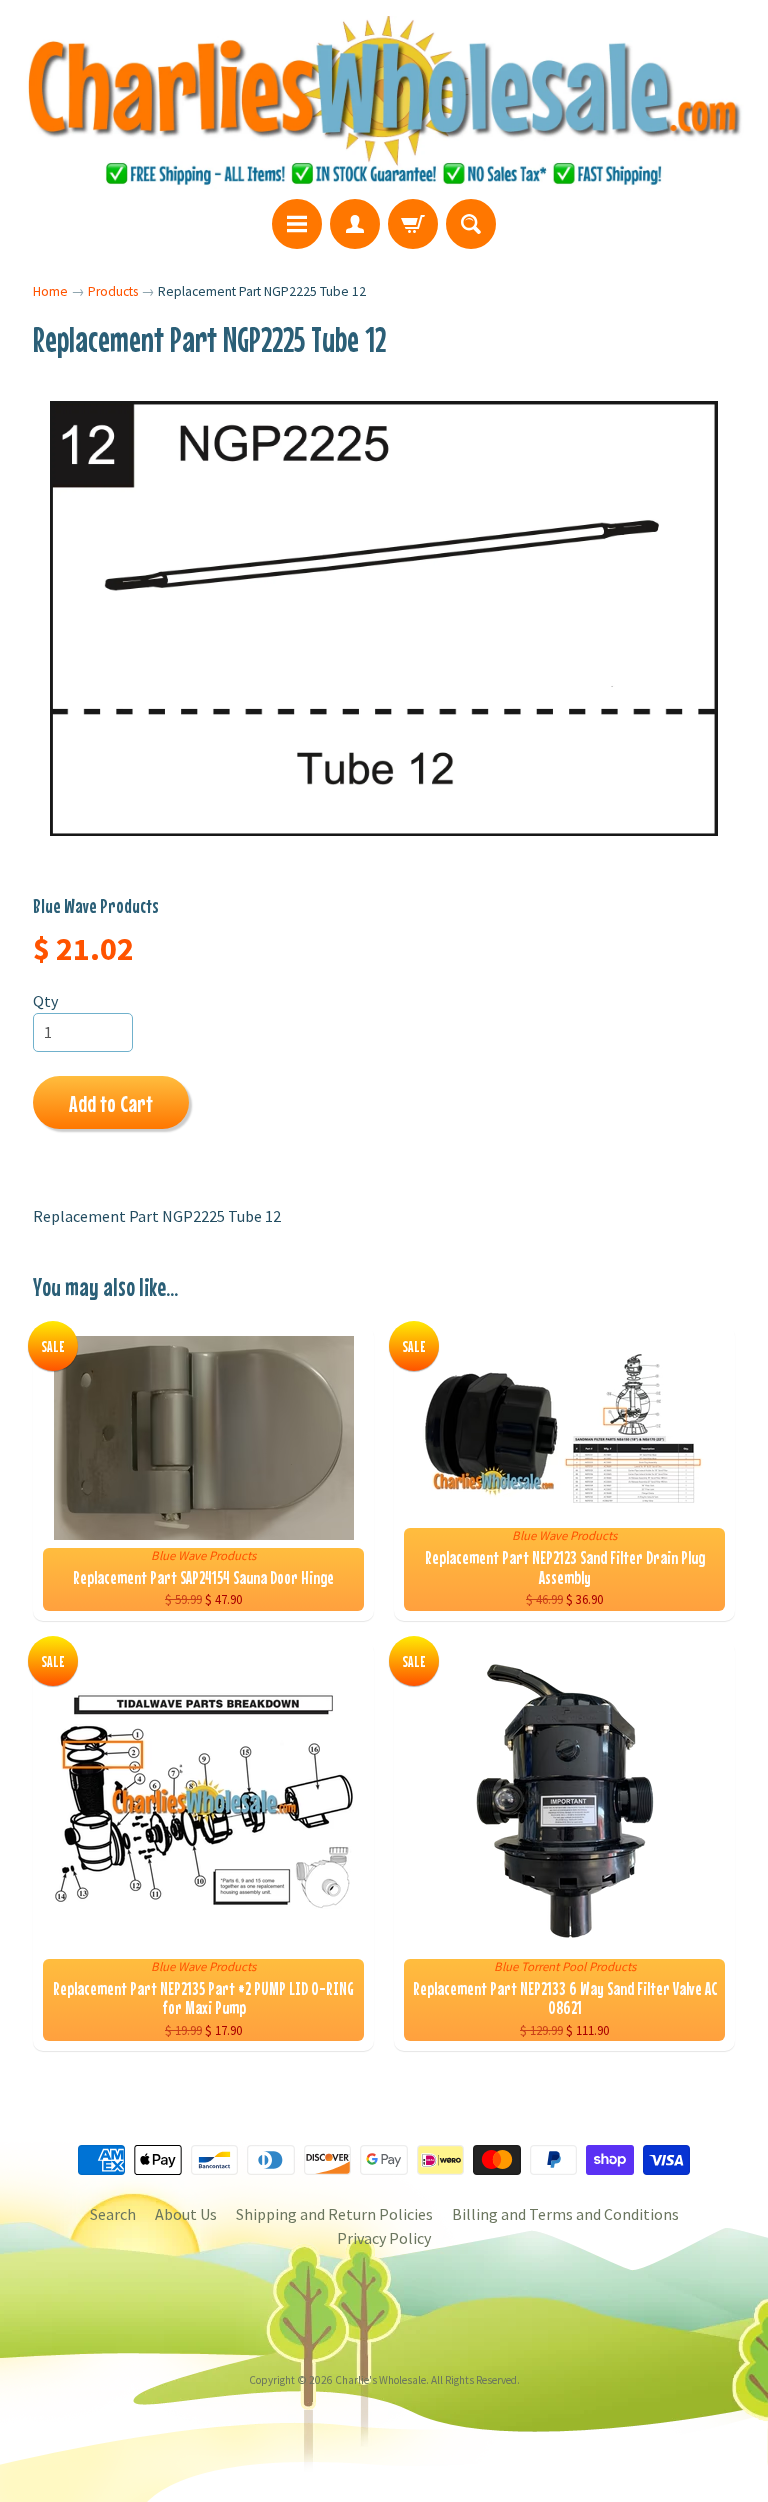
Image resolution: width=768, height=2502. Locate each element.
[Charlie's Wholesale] (384, 102)
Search (113, 2214)
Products (113, 291)
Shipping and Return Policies (334, 2214)
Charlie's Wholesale (380, 2380)
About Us (186, 2214)
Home (50, 291)
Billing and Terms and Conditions (565, 2214)
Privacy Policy (384, 2238)
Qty (45, 1001)
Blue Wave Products (96, 905)
